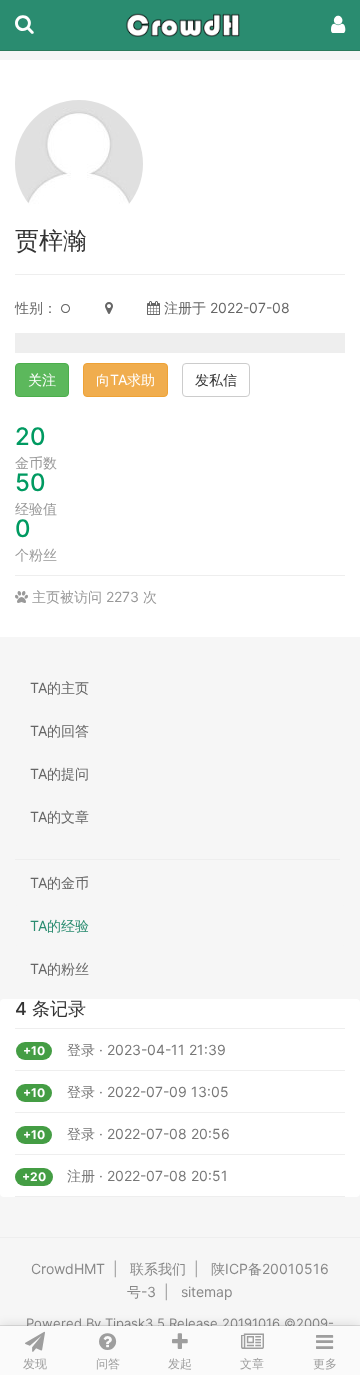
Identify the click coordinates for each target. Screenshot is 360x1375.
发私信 (216, 379)
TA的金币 (59, 882)
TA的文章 (59, 816)
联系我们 (158, 1268)
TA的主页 (59, 687)
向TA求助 (125, 379)
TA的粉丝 (59, 968)
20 (30, 436)
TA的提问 (59, 773)
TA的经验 (59, 925)
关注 (42, 379)
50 (30, 482)
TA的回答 (59, 730)
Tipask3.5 (135, 1323)
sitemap (207, 1291)
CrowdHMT (68, 1268)
